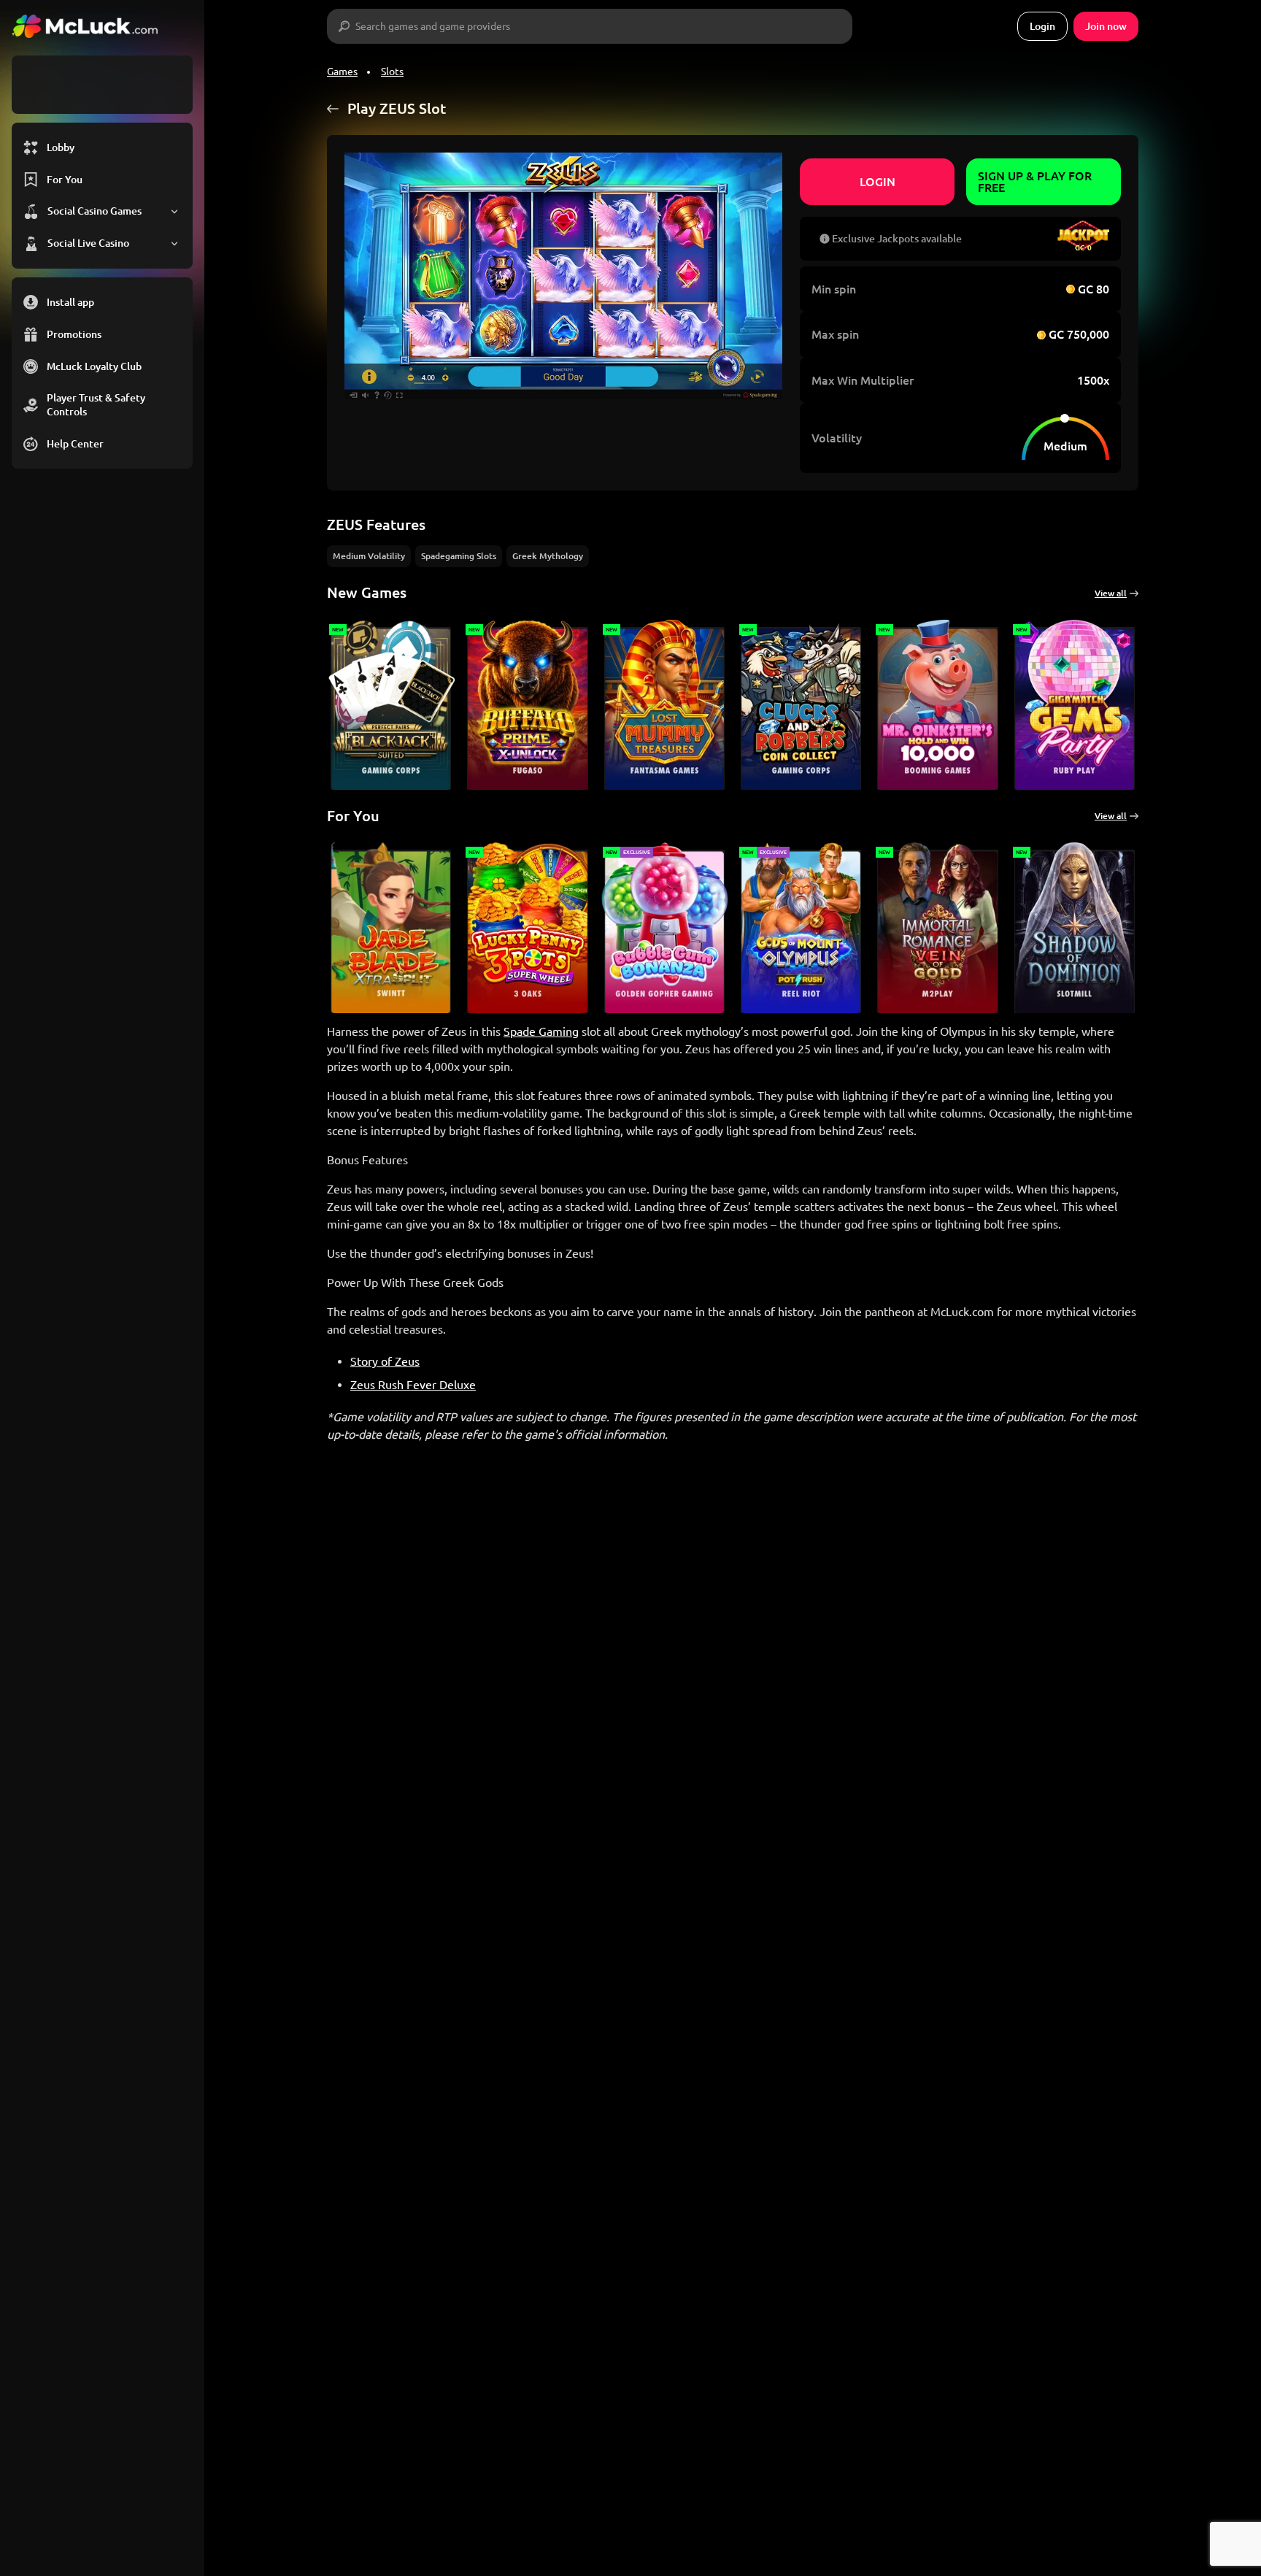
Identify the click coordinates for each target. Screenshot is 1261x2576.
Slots (392, 72)
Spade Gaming (541, 1031)
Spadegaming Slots (459, 556)
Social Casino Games (95, 211)
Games (342, 72)
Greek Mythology (548, 556)
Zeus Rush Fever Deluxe (413, 1385)
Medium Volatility (369, 556)
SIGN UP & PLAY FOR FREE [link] (1035, 182)
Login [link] (1042, 26)
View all (1111, 593)
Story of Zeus (385, 1361)
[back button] (333, 109)
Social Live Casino (88, 243)
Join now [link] (1106, 26)
